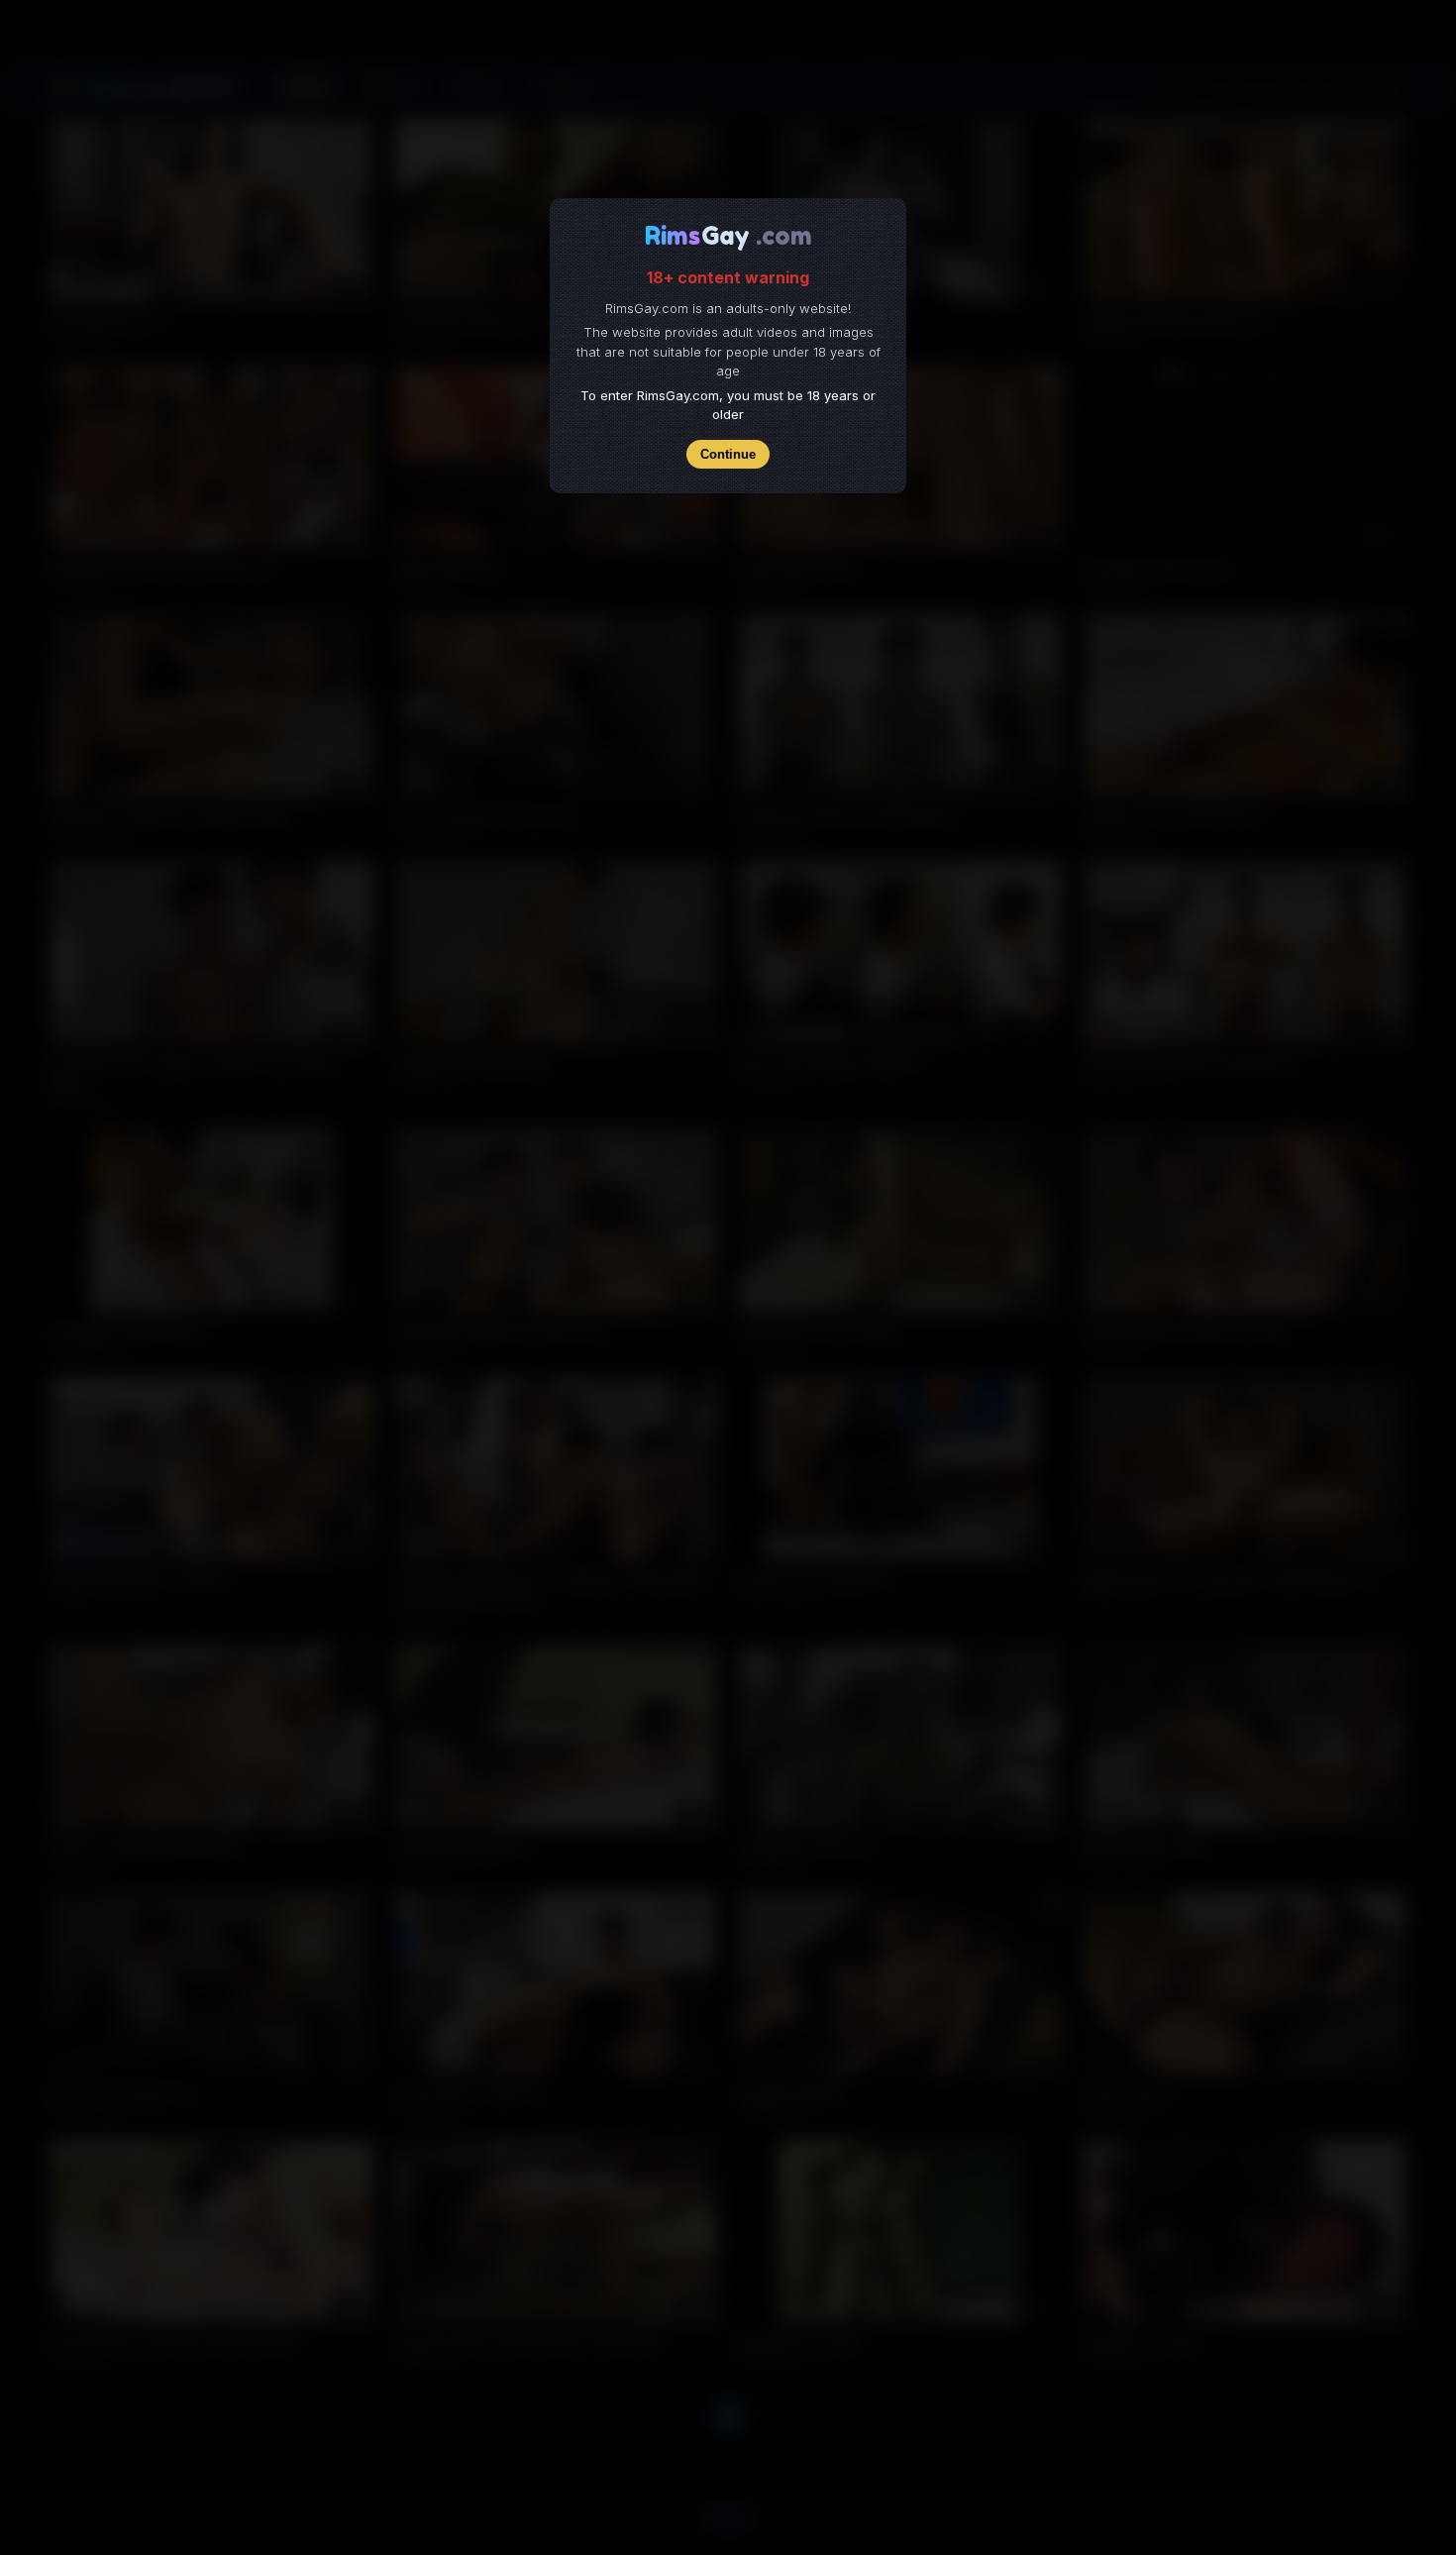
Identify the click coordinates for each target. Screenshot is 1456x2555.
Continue (728, 454)
